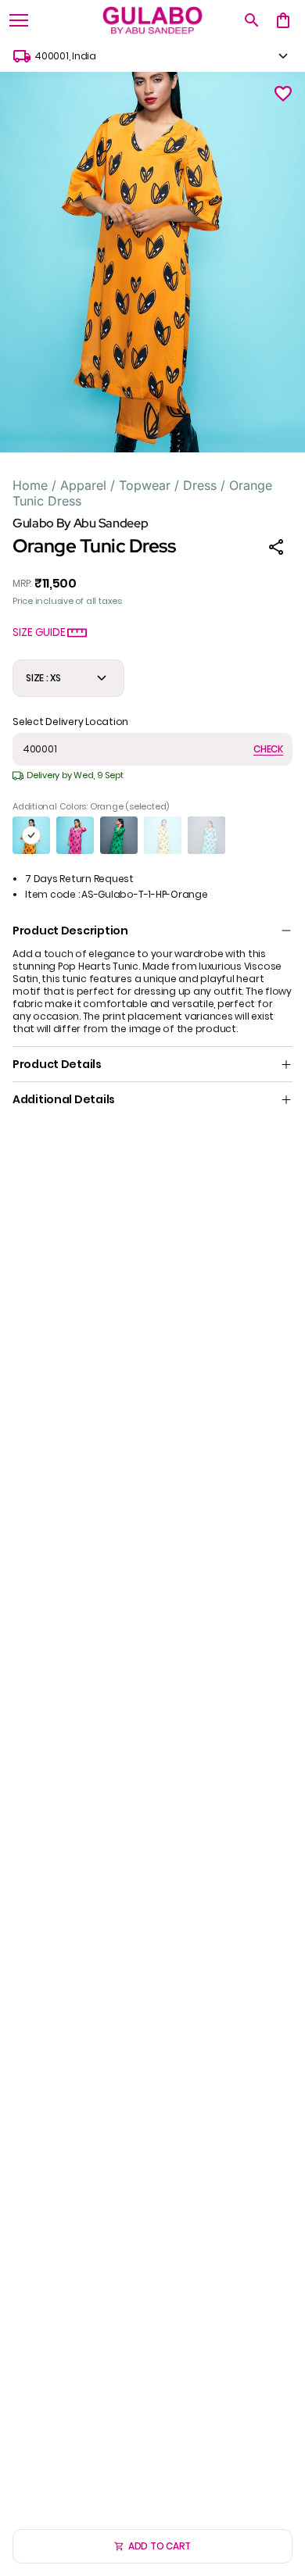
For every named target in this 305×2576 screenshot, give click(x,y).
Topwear (145, 485)
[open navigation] (19, 20)
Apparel (83, 485)
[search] (252, 20)
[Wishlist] (283, 94)
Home (30, 485)
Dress (200, 485)
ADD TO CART (160, 2546)
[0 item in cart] (283, 20)
